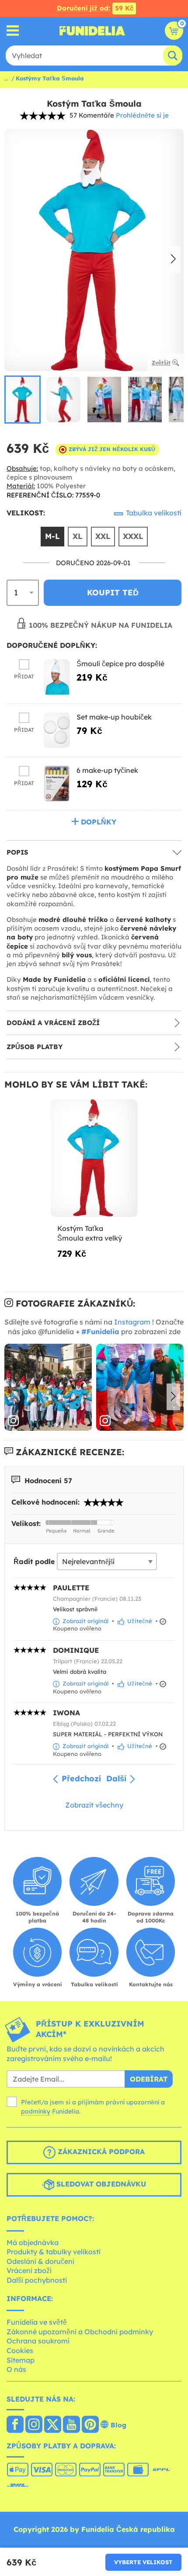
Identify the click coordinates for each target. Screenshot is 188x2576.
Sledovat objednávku (100, 2184)
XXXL (133, 536)
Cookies (20, 2350)
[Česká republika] (15, 2425)
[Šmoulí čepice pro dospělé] (57, 677)
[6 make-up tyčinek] (57, 784)
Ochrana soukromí (38, 2341)
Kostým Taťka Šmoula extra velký (90, 1233)
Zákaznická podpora (100, 2152)
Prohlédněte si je (142, 115)
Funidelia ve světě (37, 2322)
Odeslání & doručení (40, 2261)
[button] (173, 260)
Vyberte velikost (143, 2562)
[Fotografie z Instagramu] (48, 1387)
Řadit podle (34, 1561)
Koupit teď (113, 593)
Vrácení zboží (29, 2270)
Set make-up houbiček (114, 717)
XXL (103, 536)
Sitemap (21, 2360)
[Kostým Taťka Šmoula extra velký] (94, 1158)
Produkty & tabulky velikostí (54, 2252)
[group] (23, 400)
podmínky (36, 2111)
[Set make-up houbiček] (57, 730)
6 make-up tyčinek (107, 770)
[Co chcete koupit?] (13, 31)
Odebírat (149, 2079)
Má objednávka (33, 2242)
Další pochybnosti (37, 2280)
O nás (16, 2369)
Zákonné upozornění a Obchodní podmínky (80, 2332)
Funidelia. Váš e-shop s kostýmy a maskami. (92, 31)
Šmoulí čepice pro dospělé (120, 664)
